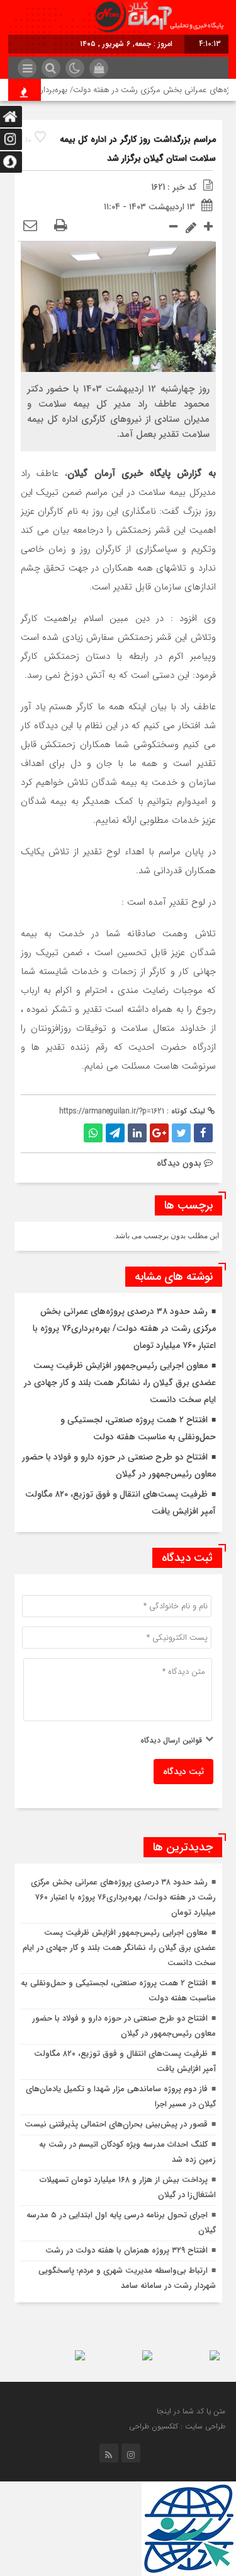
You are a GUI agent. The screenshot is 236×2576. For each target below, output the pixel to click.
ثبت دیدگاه (183, 1772)
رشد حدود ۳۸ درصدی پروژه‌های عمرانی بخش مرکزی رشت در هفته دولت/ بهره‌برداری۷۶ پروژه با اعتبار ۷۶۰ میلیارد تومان (124, 1328)
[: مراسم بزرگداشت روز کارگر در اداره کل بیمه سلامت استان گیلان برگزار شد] (30, 226)
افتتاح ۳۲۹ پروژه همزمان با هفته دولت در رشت (126, 2250)
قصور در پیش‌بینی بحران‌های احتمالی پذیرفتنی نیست (116, 2124)
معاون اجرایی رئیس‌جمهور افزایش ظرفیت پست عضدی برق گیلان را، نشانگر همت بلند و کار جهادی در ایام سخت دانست (120, 1383)
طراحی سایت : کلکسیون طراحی (177, 2426)
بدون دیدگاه (179, 1163)
